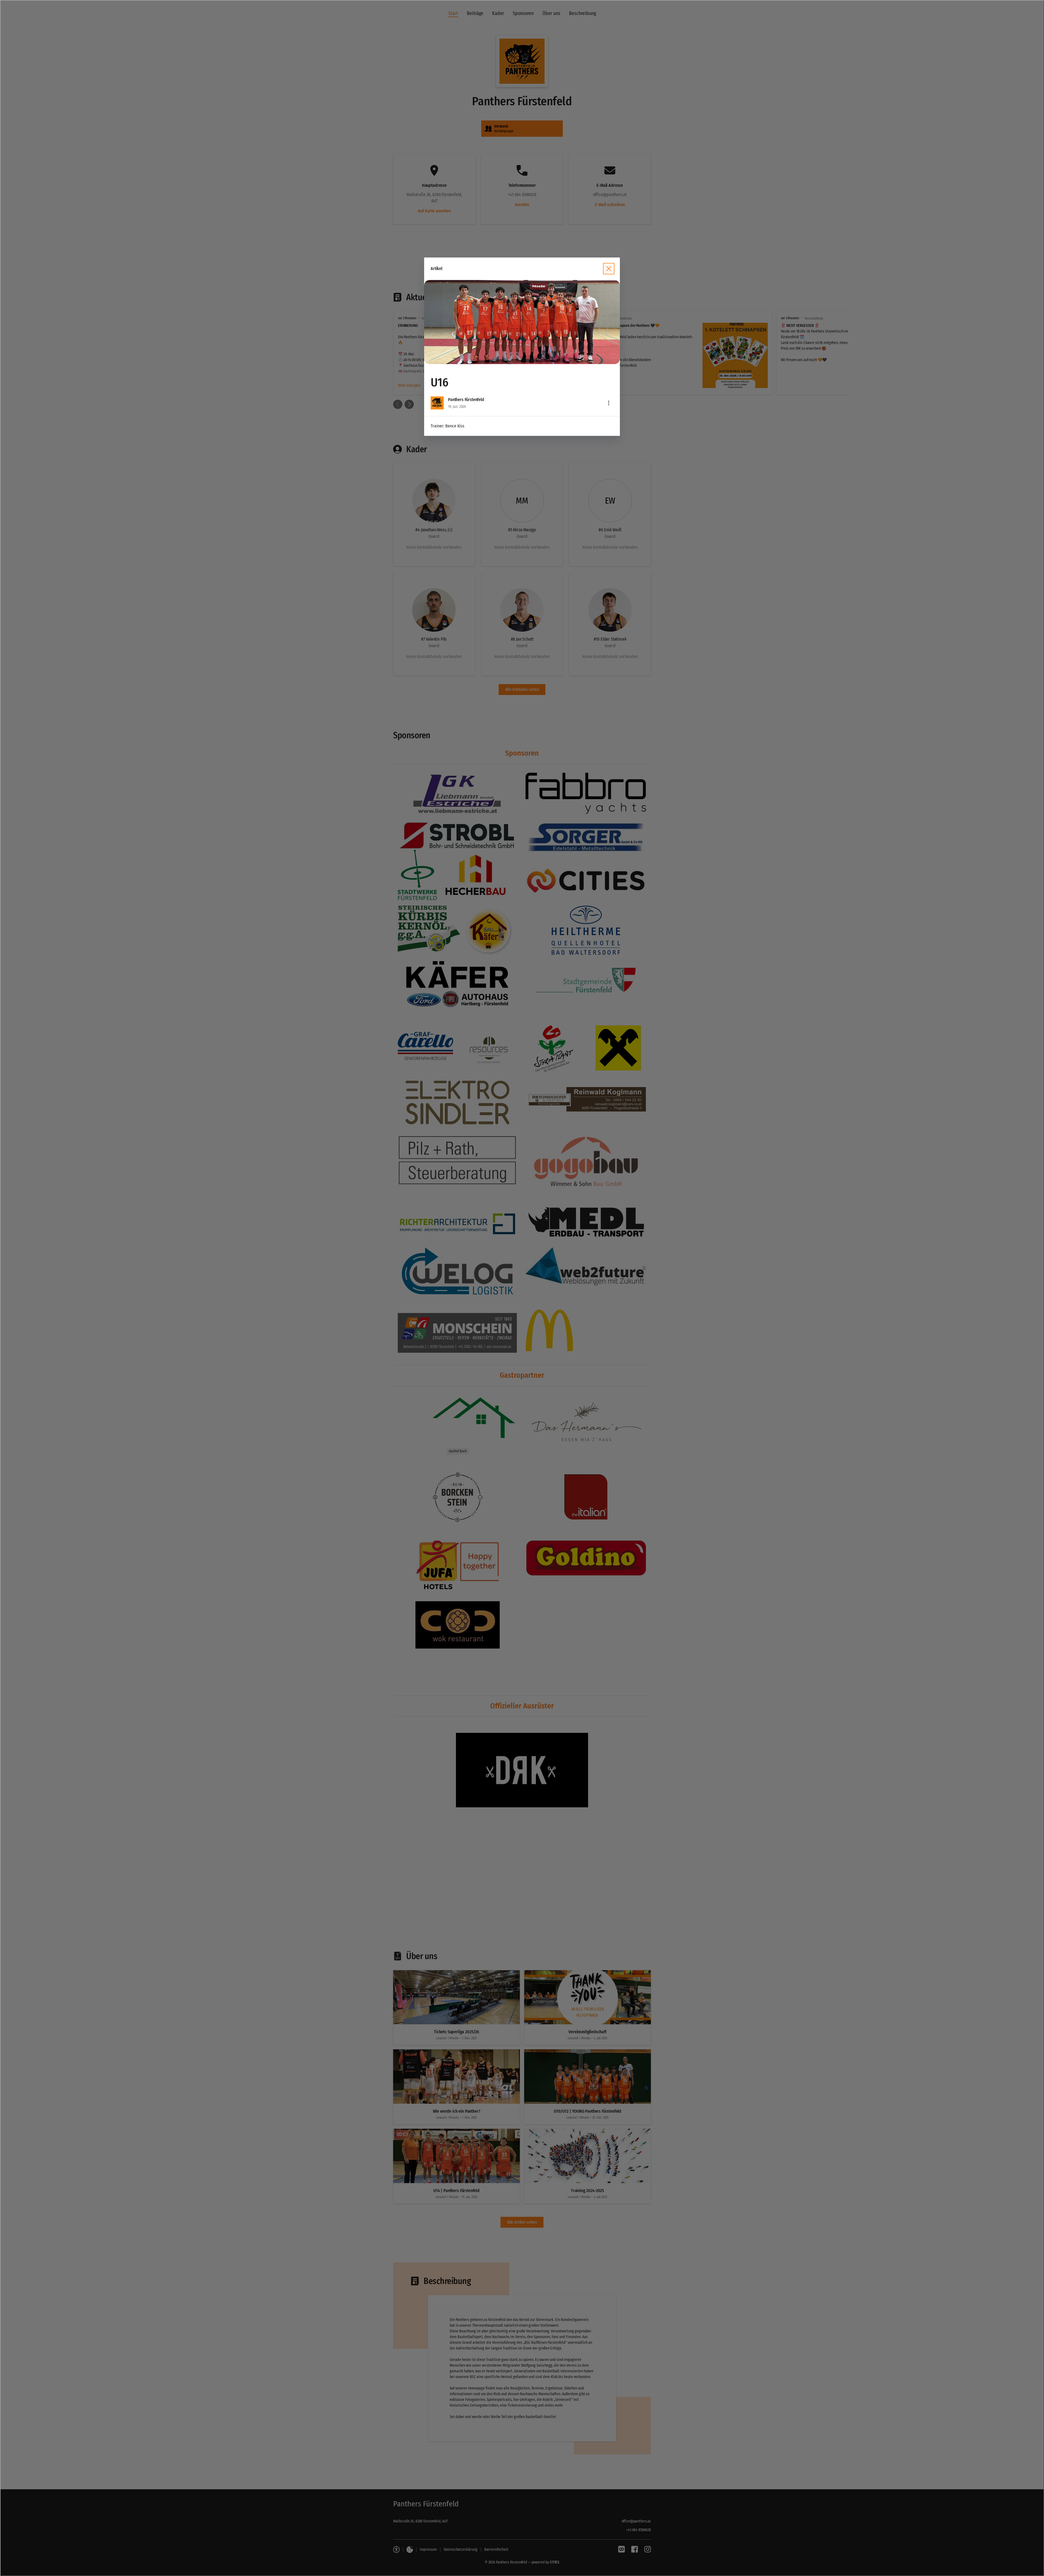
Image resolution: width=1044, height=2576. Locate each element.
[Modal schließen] (522, 1288)
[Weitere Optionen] (609, 403)
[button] (522, 322)
